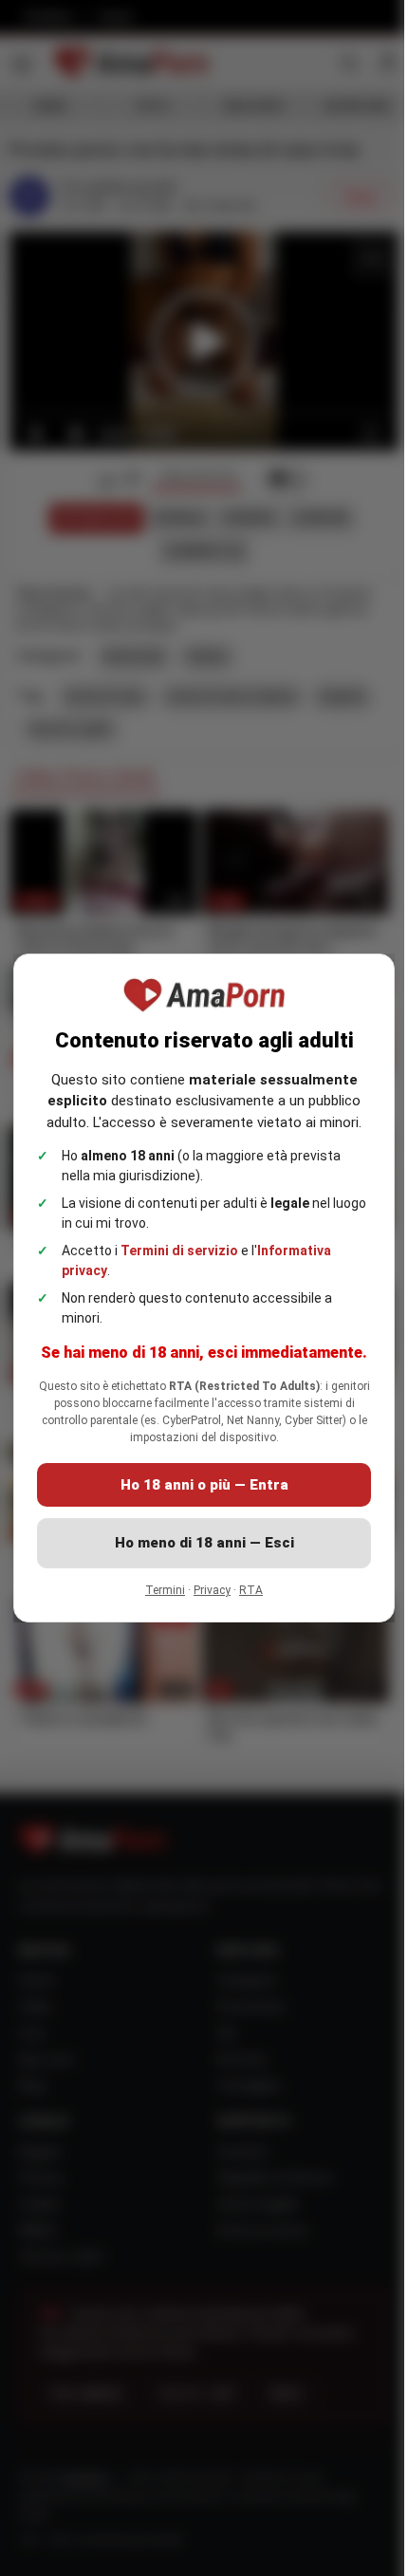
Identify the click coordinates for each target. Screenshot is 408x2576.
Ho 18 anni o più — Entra (197, 1496)
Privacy (205, 1602)
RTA (244, 1602)
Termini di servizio (179, 1239)
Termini (158, 1602)
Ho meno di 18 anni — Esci (197, 1554)
